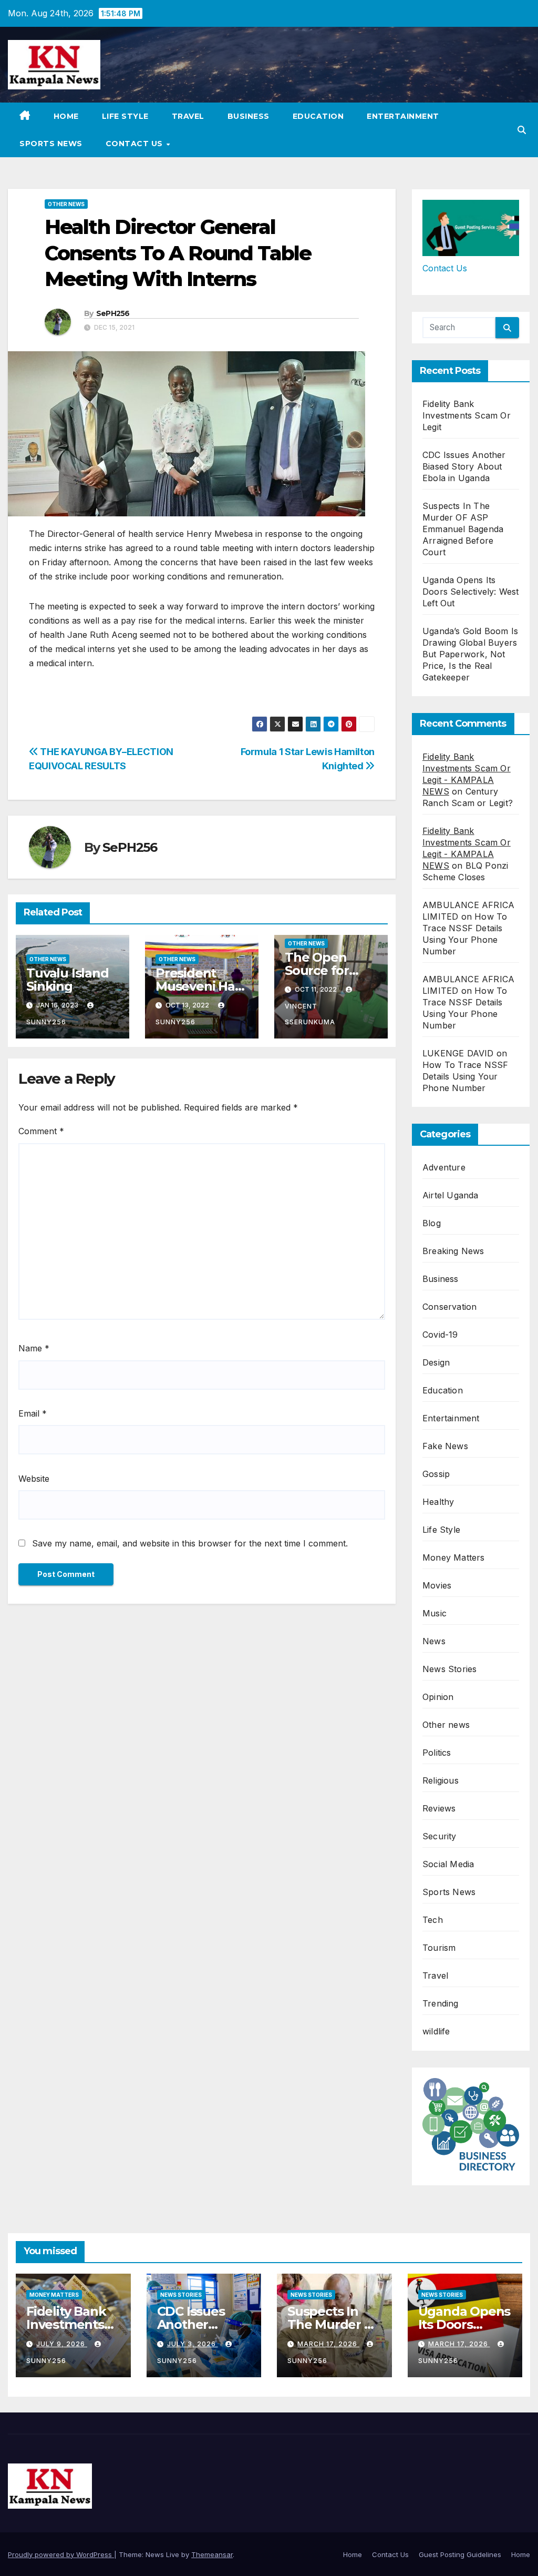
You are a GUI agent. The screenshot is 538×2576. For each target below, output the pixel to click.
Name (34, 1348)
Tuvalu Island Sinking (67, 980)
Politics (437, 1753)
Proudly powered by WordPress (61, 2554)
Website (34, 1479)
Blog (432, 1223)
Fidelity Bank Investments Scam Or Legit (467, 415)
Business (249, 116)
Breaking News (453, 1251)
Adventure (444, 1167)
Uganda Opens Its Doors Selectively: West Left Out (471, 592)
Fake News (445, 1446)
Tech (433, 1920)
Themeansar (212, 2554)
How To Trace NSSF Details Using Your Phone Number (465, 1076)
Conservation (449, 1307)
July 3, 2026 (193, 2344)
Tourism (439, 1948)
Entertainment (403, 116)
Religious (441, 1780)
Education (318, 116)
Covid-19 (440, 1335)
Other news (66, 204)
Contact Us (136, 144)
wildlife (436, 2031)
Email (33, 1413)
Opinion (438, 1697)
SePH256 (113, 313)
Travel (188, 116)
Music (434, 1613)
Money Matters (454, 1557)
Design (436, 1362)
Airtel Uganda (451, 1195)
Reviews (439, 1808)
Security (439, 1836)
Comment (41, 1131)
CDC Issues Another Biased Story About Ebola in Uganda (464, 466)
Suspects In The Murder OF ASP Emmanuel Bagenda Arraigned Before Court (463, 529)
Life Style (125, 116)
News (434, 1641)
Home (66, 116)
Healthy (438, 1502)
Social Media (448, 1864)
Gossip (436, 1474)
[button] (522, 130)
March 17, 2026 (328, 2344)
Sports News (51, 144)
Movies (437, 1585)
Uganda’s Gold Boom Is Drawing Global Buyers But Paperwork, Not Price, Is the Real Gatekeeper (470, 654)
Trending (441, 2003)
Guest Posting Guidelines (460, 2554)
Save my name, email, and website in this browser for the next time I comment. (190, 1543)
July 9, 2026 (62, 2344)
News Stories (449, 1669)
